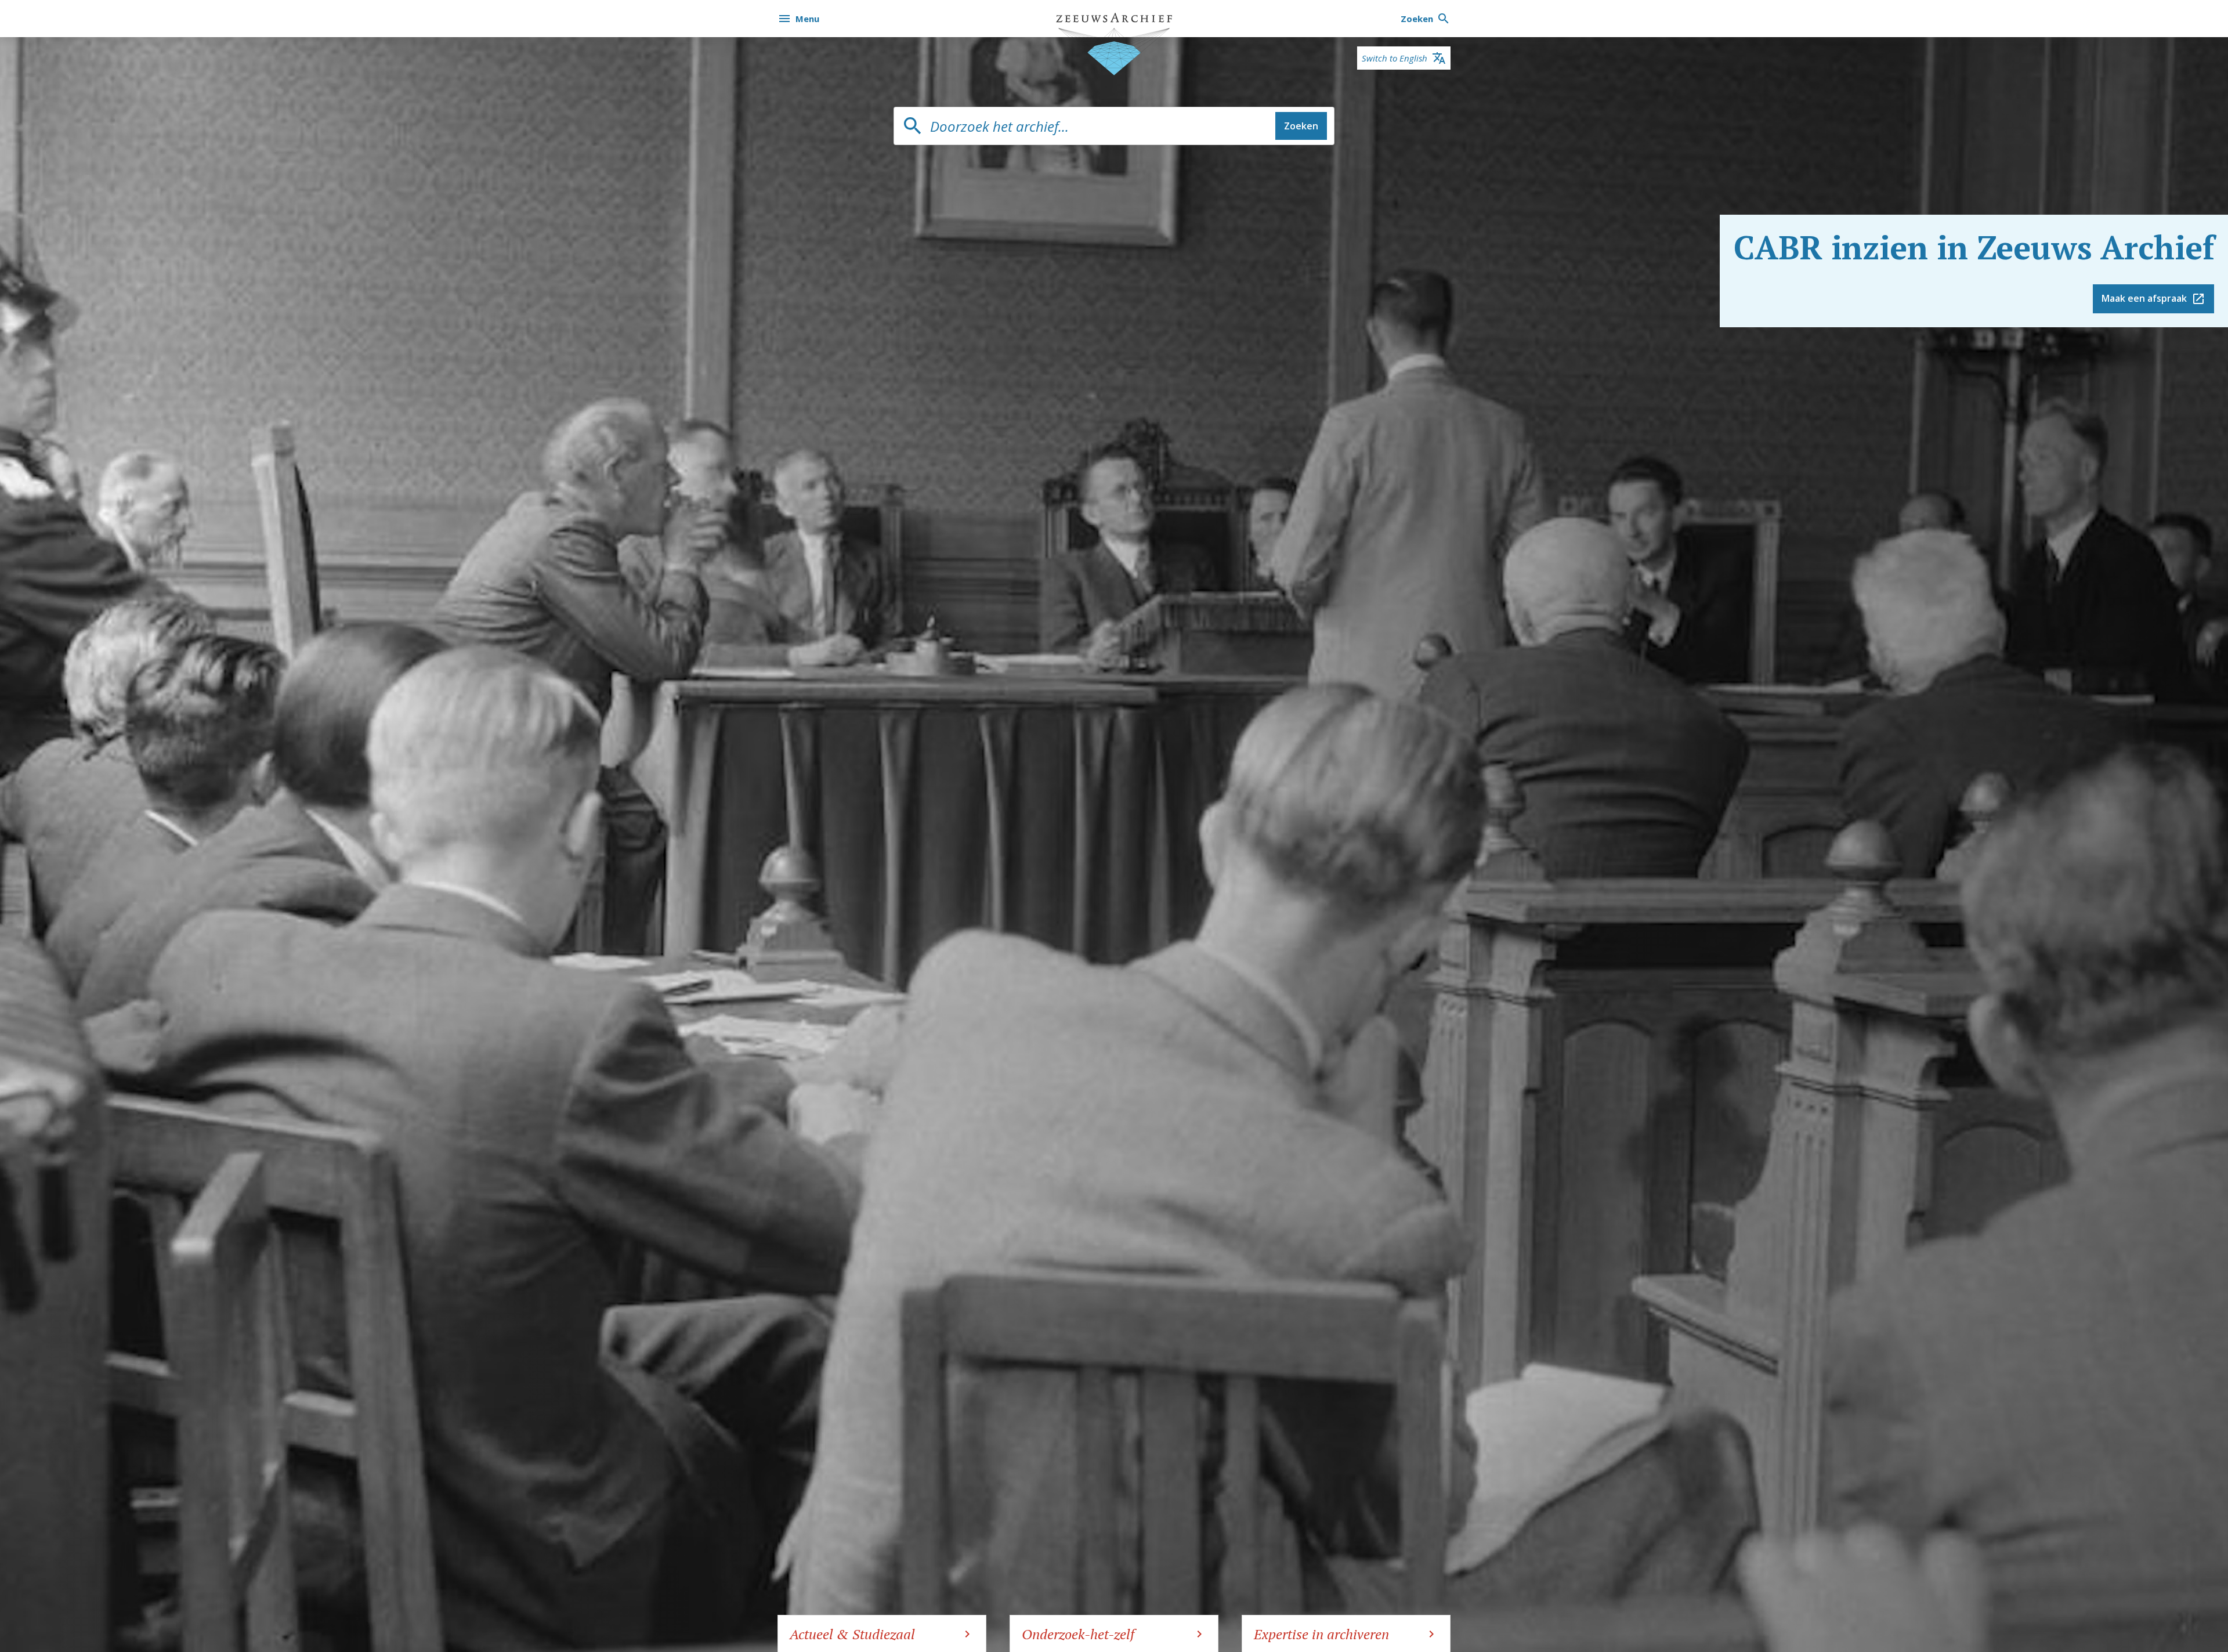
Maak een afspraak (2144, 298)
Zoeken (1301, 126)
